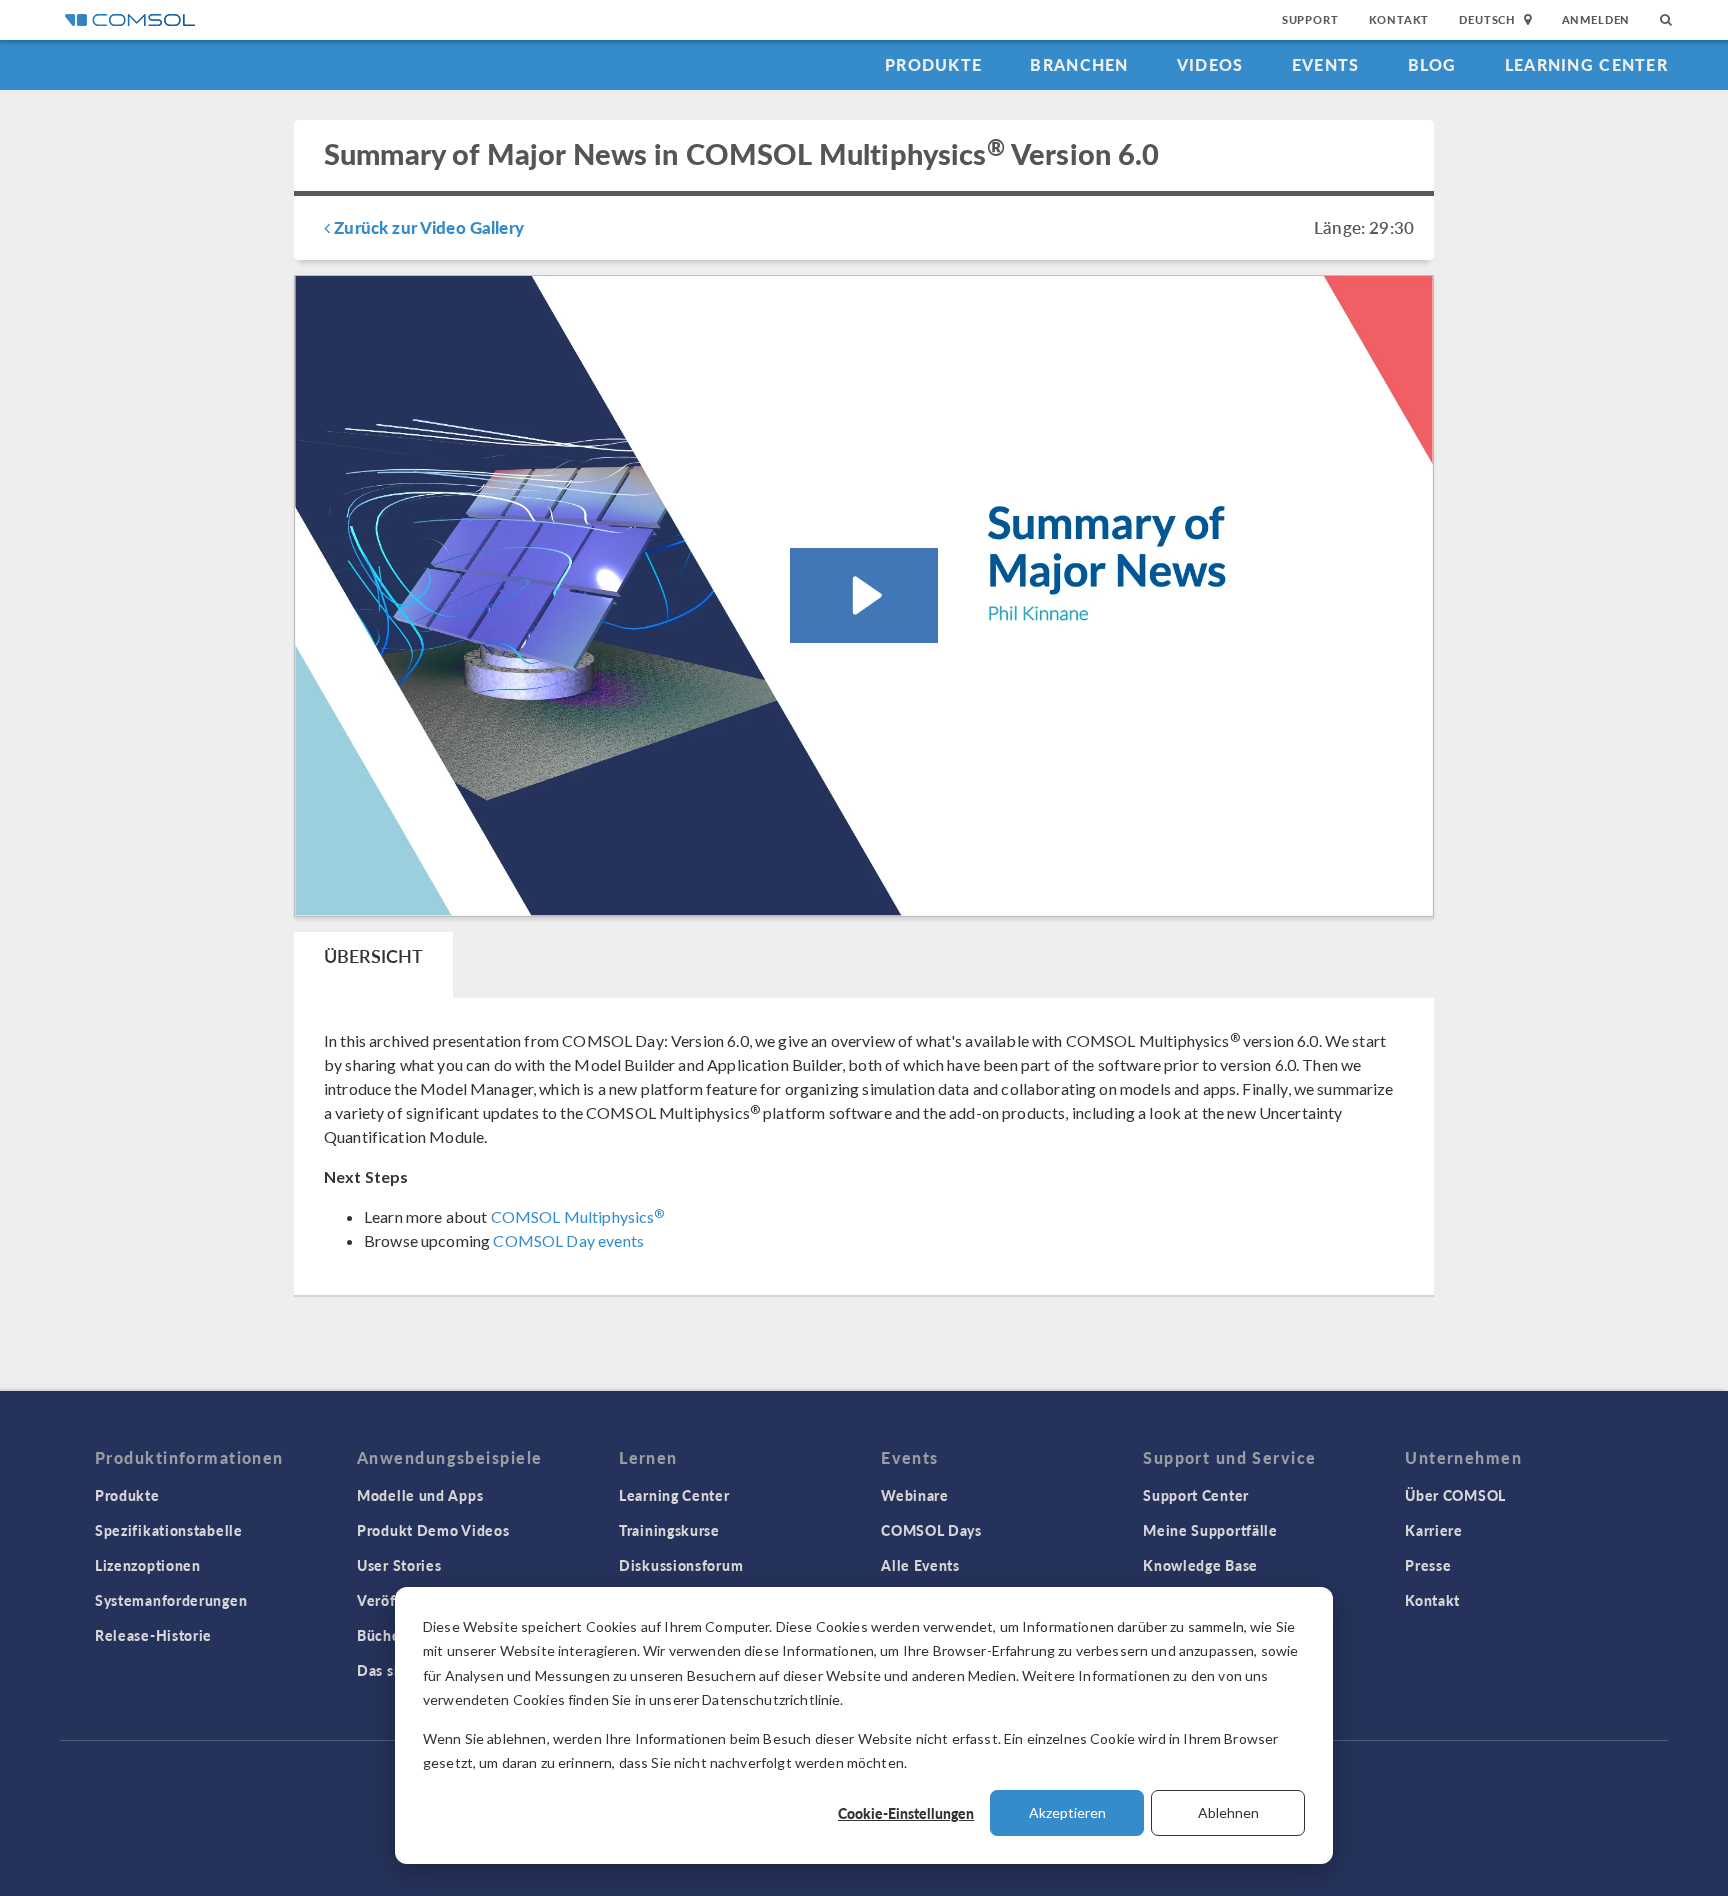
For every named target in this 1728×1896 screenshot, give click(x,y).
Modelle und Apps (420, 1495)
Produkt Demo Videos (433, 1530)
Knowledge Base (1200, 1565)
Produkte (933, 64)
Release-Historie (153, 1635)
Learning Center (1586, 64)
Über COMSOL (1455, 1495)
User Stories (399, 1565)
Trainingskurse (669, 1530)
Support (1310, 19)
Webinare (915, 1495)
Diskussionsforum (681, 1565)
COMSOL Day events (568, 1240)
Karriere (1434, 1530)
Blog (1432, 64)
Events (1326, 64)
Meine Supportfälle (1210, 1530)
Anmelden (1596, 19)
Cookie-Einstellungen (906, 1813)
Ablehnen (1228, 1812)
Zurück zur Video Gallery (427, 227)
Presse (1428, 1565)
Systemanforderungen (171, 1600)
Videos (1210, 64)
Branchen (1079, 64)
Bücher (381, 1635)
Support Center (1196, 1495)
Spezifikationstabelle (169, 1530)
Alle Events (920, 1565)
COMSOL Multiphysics (578, 1216)
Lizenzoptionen (148, 1565)
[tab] (373, 965)
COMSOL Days (931, 1530)
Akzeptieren (1067, 1812)
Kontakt (1399, 19)
